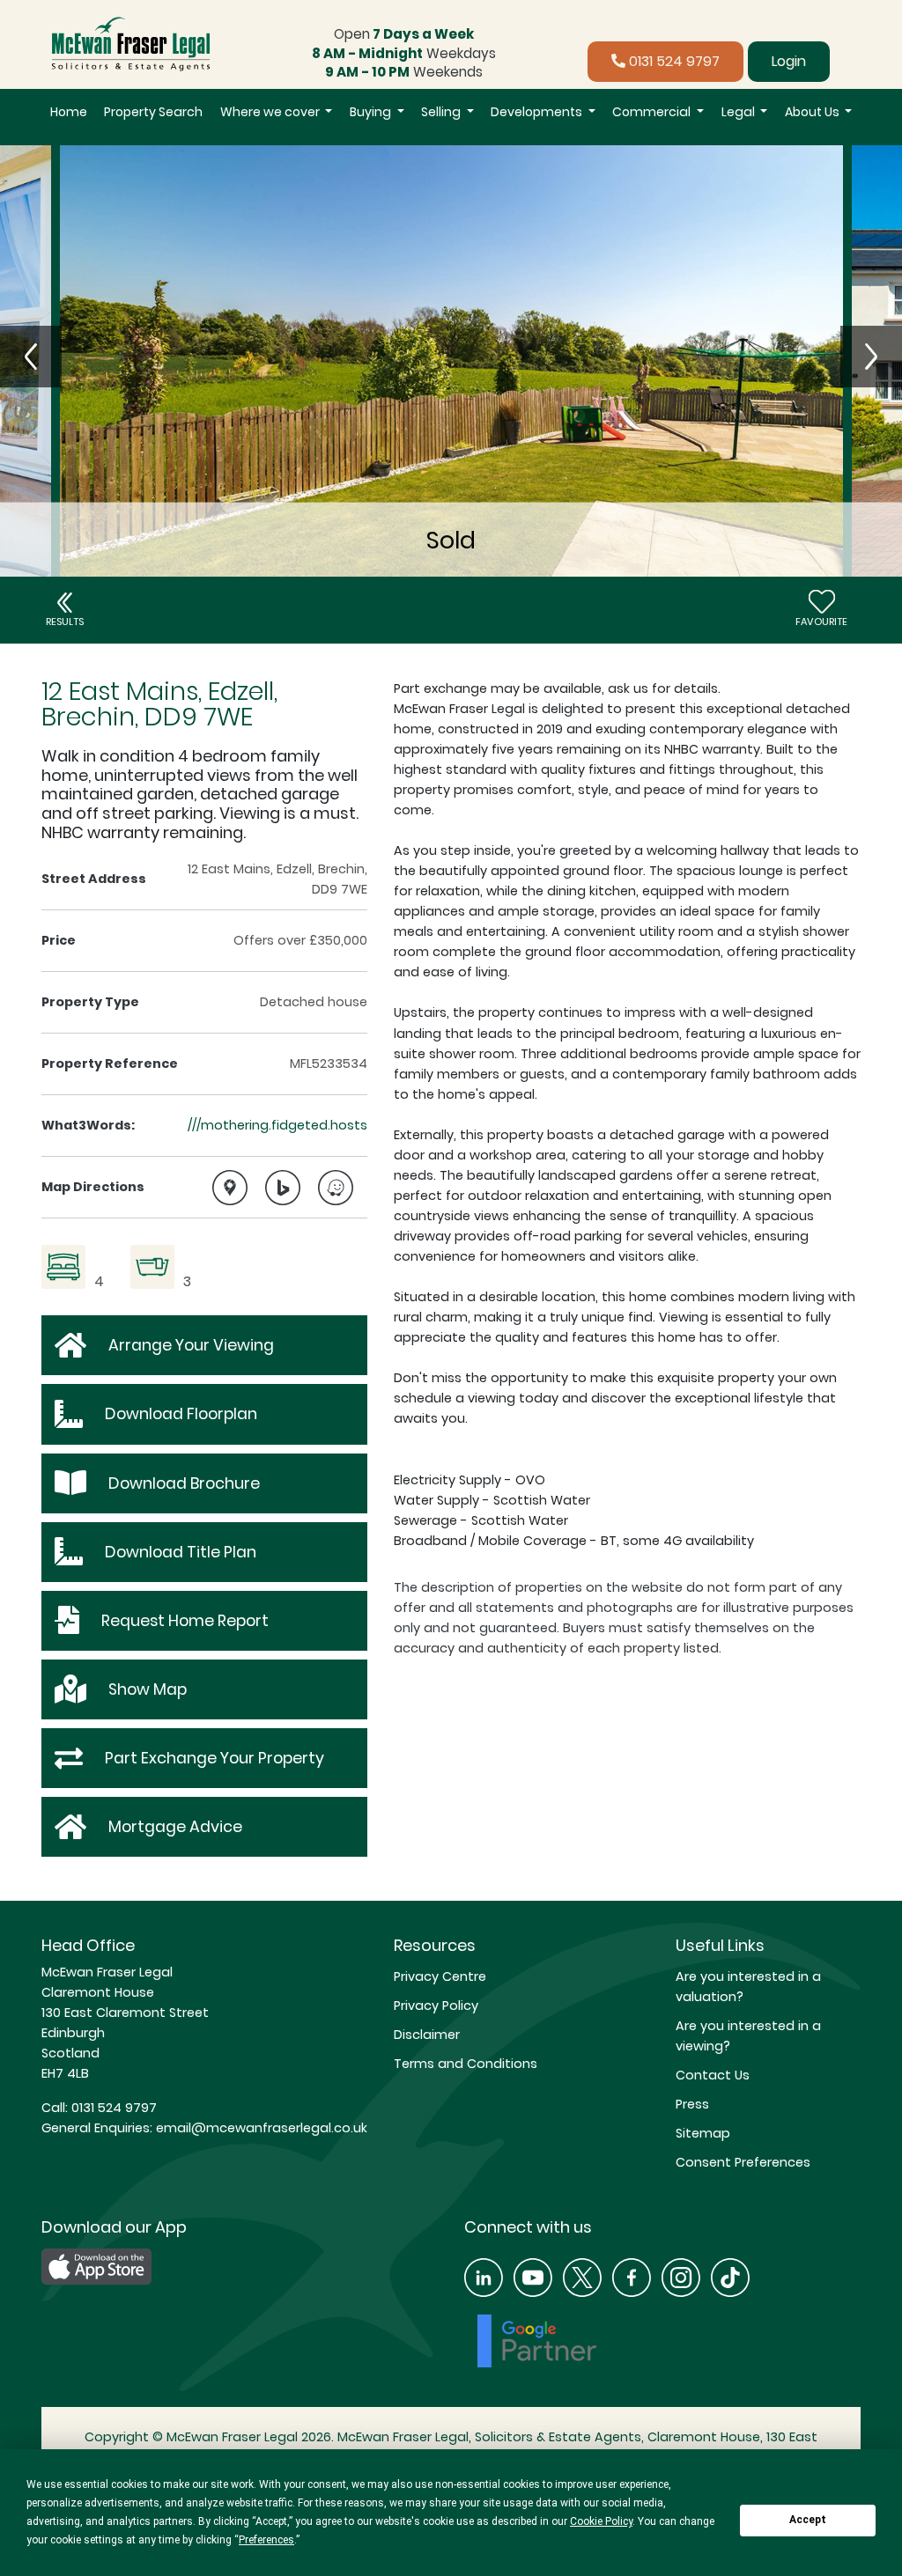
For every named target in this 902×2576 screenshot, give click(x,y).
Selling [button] (442, 112)
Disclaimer (427, 2035)
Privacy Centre (440, 1976)
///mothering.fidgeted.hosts (277, 1125)
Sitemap (703, 2133)
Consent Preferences (743, 2162)
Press (692, 2104)
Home (69, 112)
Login (789, 61)
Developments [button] (538, 112)
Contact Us (713, 2075)
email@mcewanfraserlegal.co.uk (260, 2128)
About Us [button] (813, 112)
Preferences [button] (266, 2540)
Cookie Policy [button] (601, 2521)
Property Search (153, 112)
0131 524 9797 (673, 61)
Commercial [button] (653, 112)
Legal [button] (739, 112)
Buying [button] (372, 112)
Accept (808, 2520)
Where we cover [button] (271, 112)
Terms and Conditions (466, 2064)
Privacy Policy (436, 2006)
